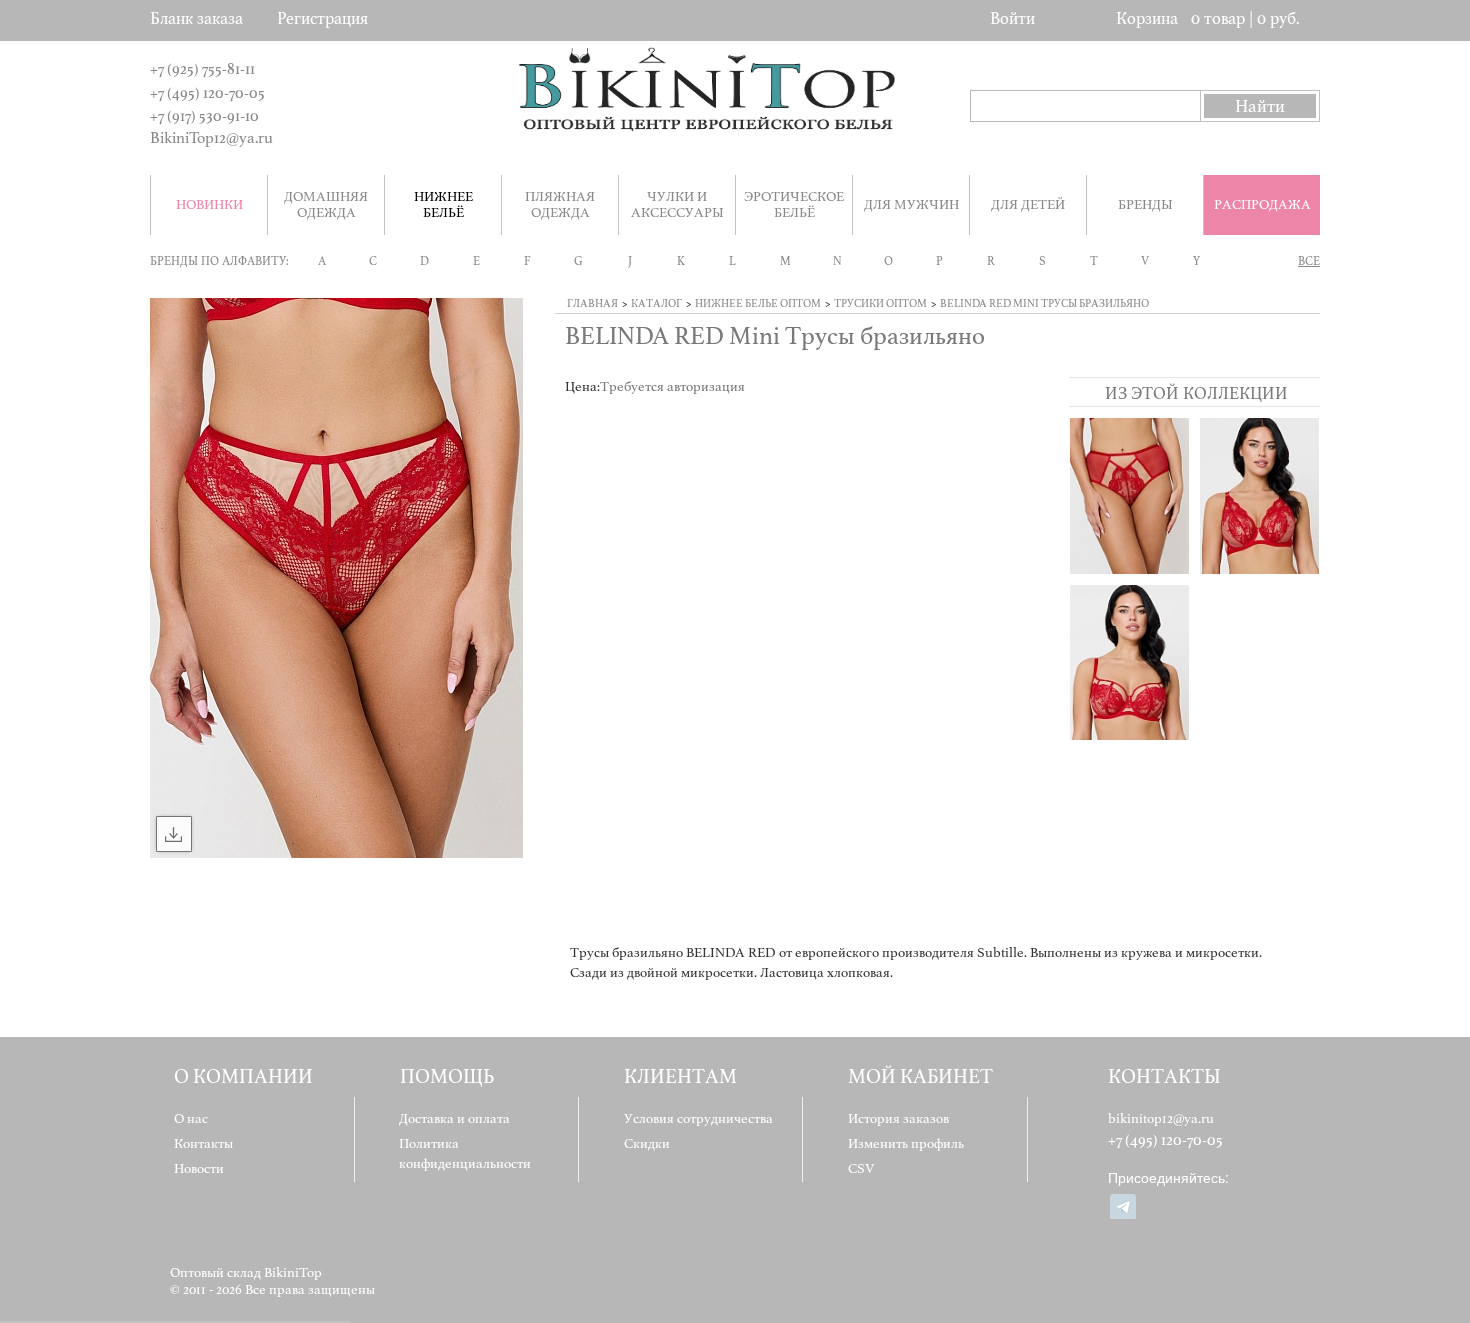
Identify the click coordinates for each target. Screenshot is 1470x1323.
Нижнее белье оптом (758, 303)
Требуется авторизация (672, 386)
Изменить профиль (906, 1143)
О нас (191, 1118)
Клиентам (680, 1076)
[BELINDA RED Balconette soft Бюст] (1129, 662)
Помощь (447, 1076)
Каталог (656, 303)
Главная (592, 303)
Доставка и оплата (454, 1118)
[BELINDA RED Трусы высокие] (1129, 495)
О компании (243, 1076)
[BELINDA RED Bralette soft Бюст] (1259, 495)
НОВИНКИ (209, 204)
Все (1309, 261)
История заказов (898, 1118)
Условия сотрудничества (698, 1118)
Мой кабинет (920, 1076)
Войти (1012, 18)
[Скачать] (174, 834)
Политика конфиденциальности (465, 1153)
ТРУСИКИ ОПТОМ (880, 303)
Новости (199, 1168)
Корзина (1147, 18)
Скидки (647, 1143)
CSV (861, 1168)
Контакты (203, 1143)
